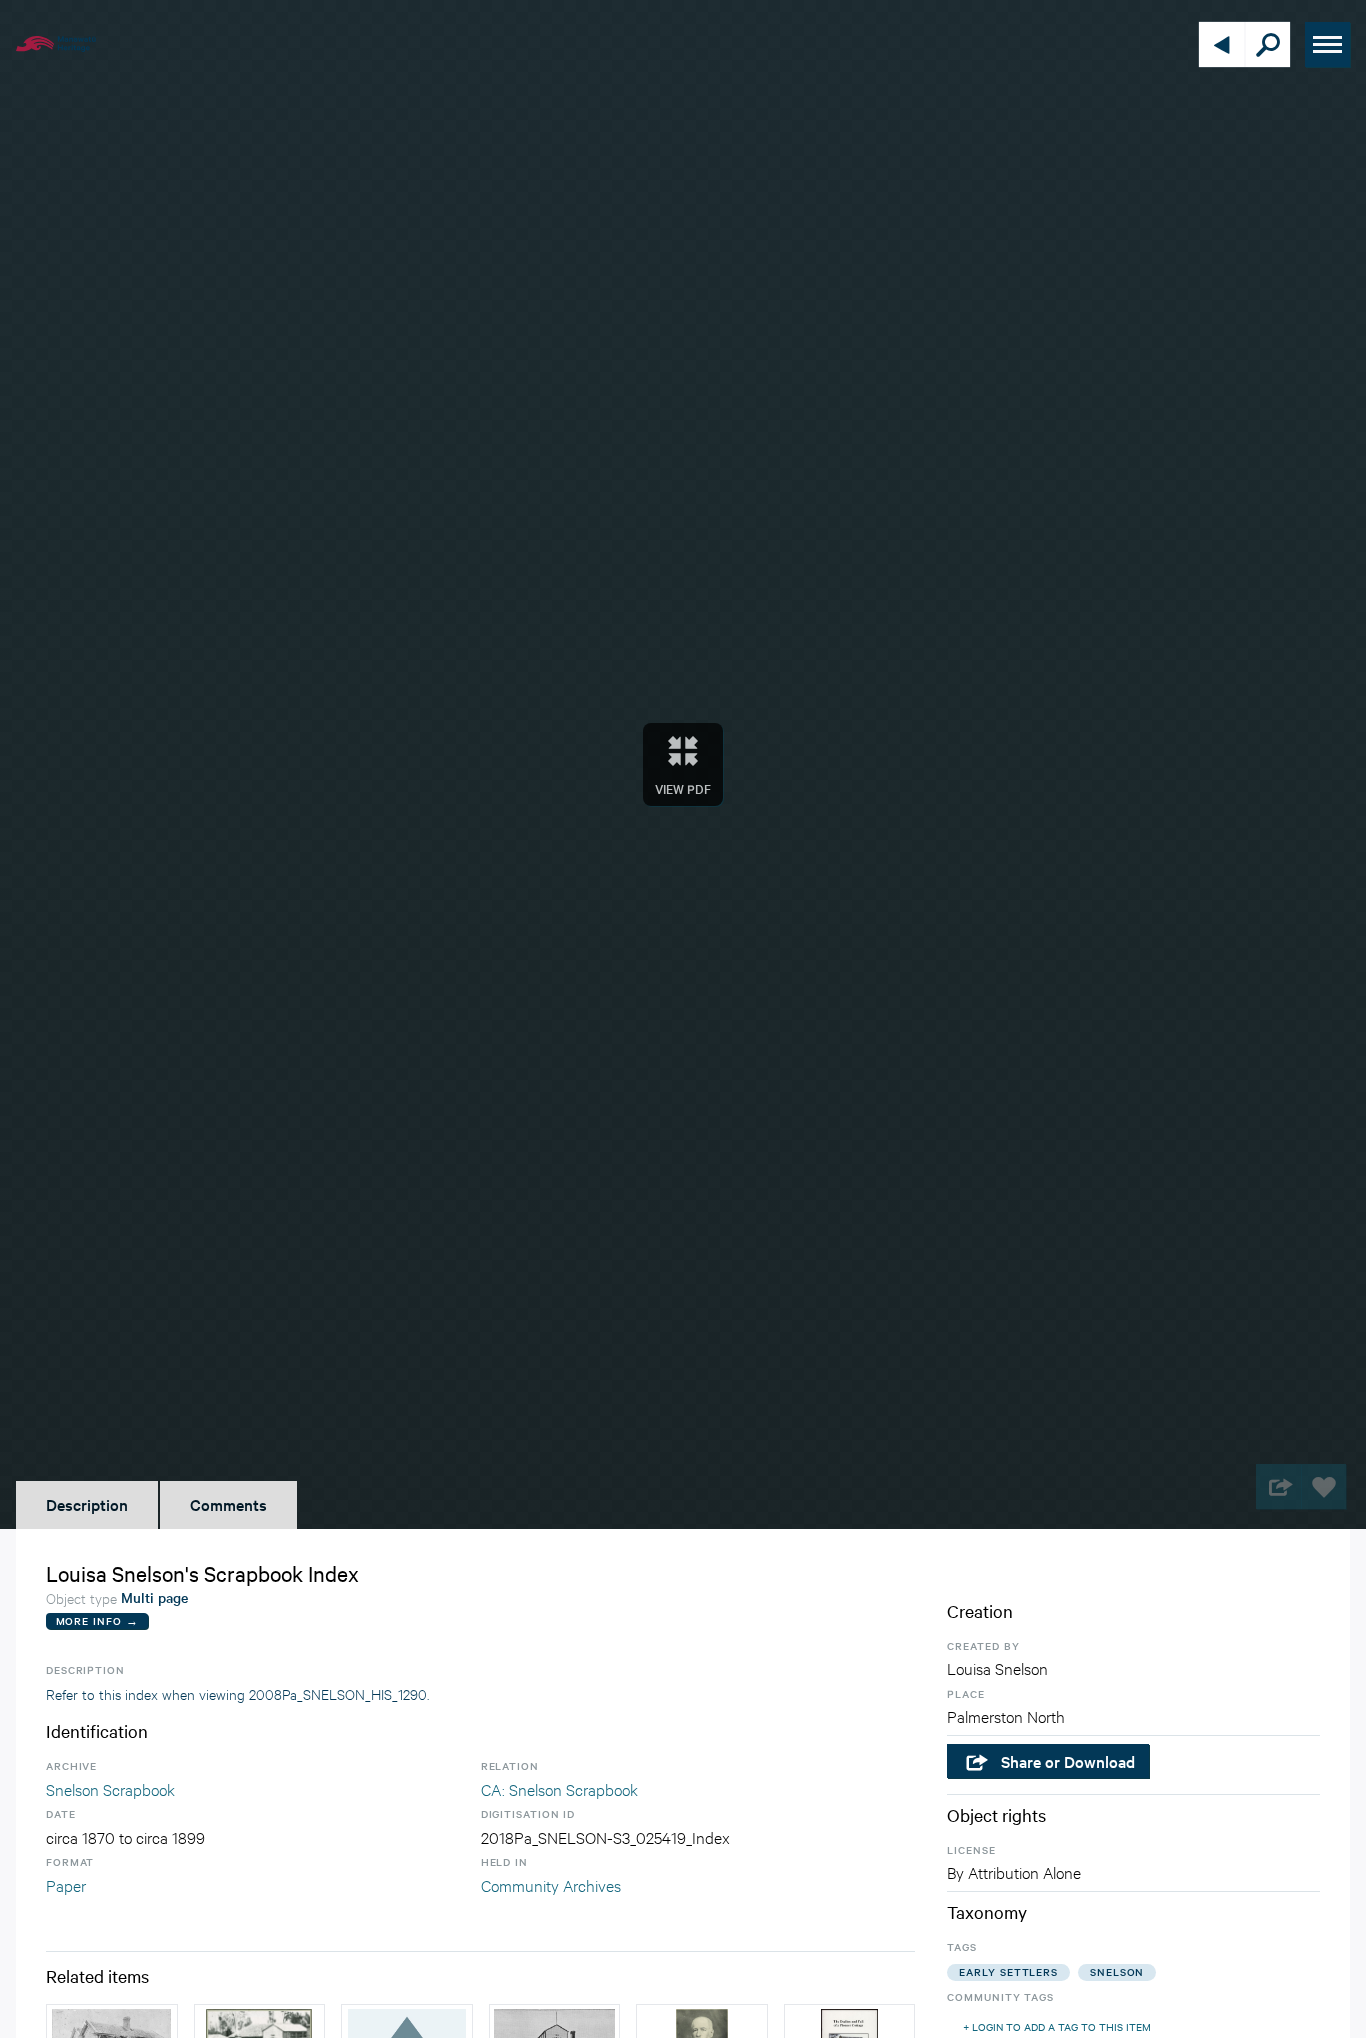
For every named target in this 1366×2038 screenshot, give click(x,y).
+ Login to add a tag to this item (1057, 2026)
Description (87, 1504)
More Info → (97, 1620)
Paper (66, 1884)
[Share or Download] (1278, 1486)
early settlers (1008, 1971)
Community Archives (551, 1884)
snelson (1117, 1971)
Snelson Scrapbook (110, 1788)
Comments (228, 1504)
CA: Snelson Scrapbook (559, 1788)
